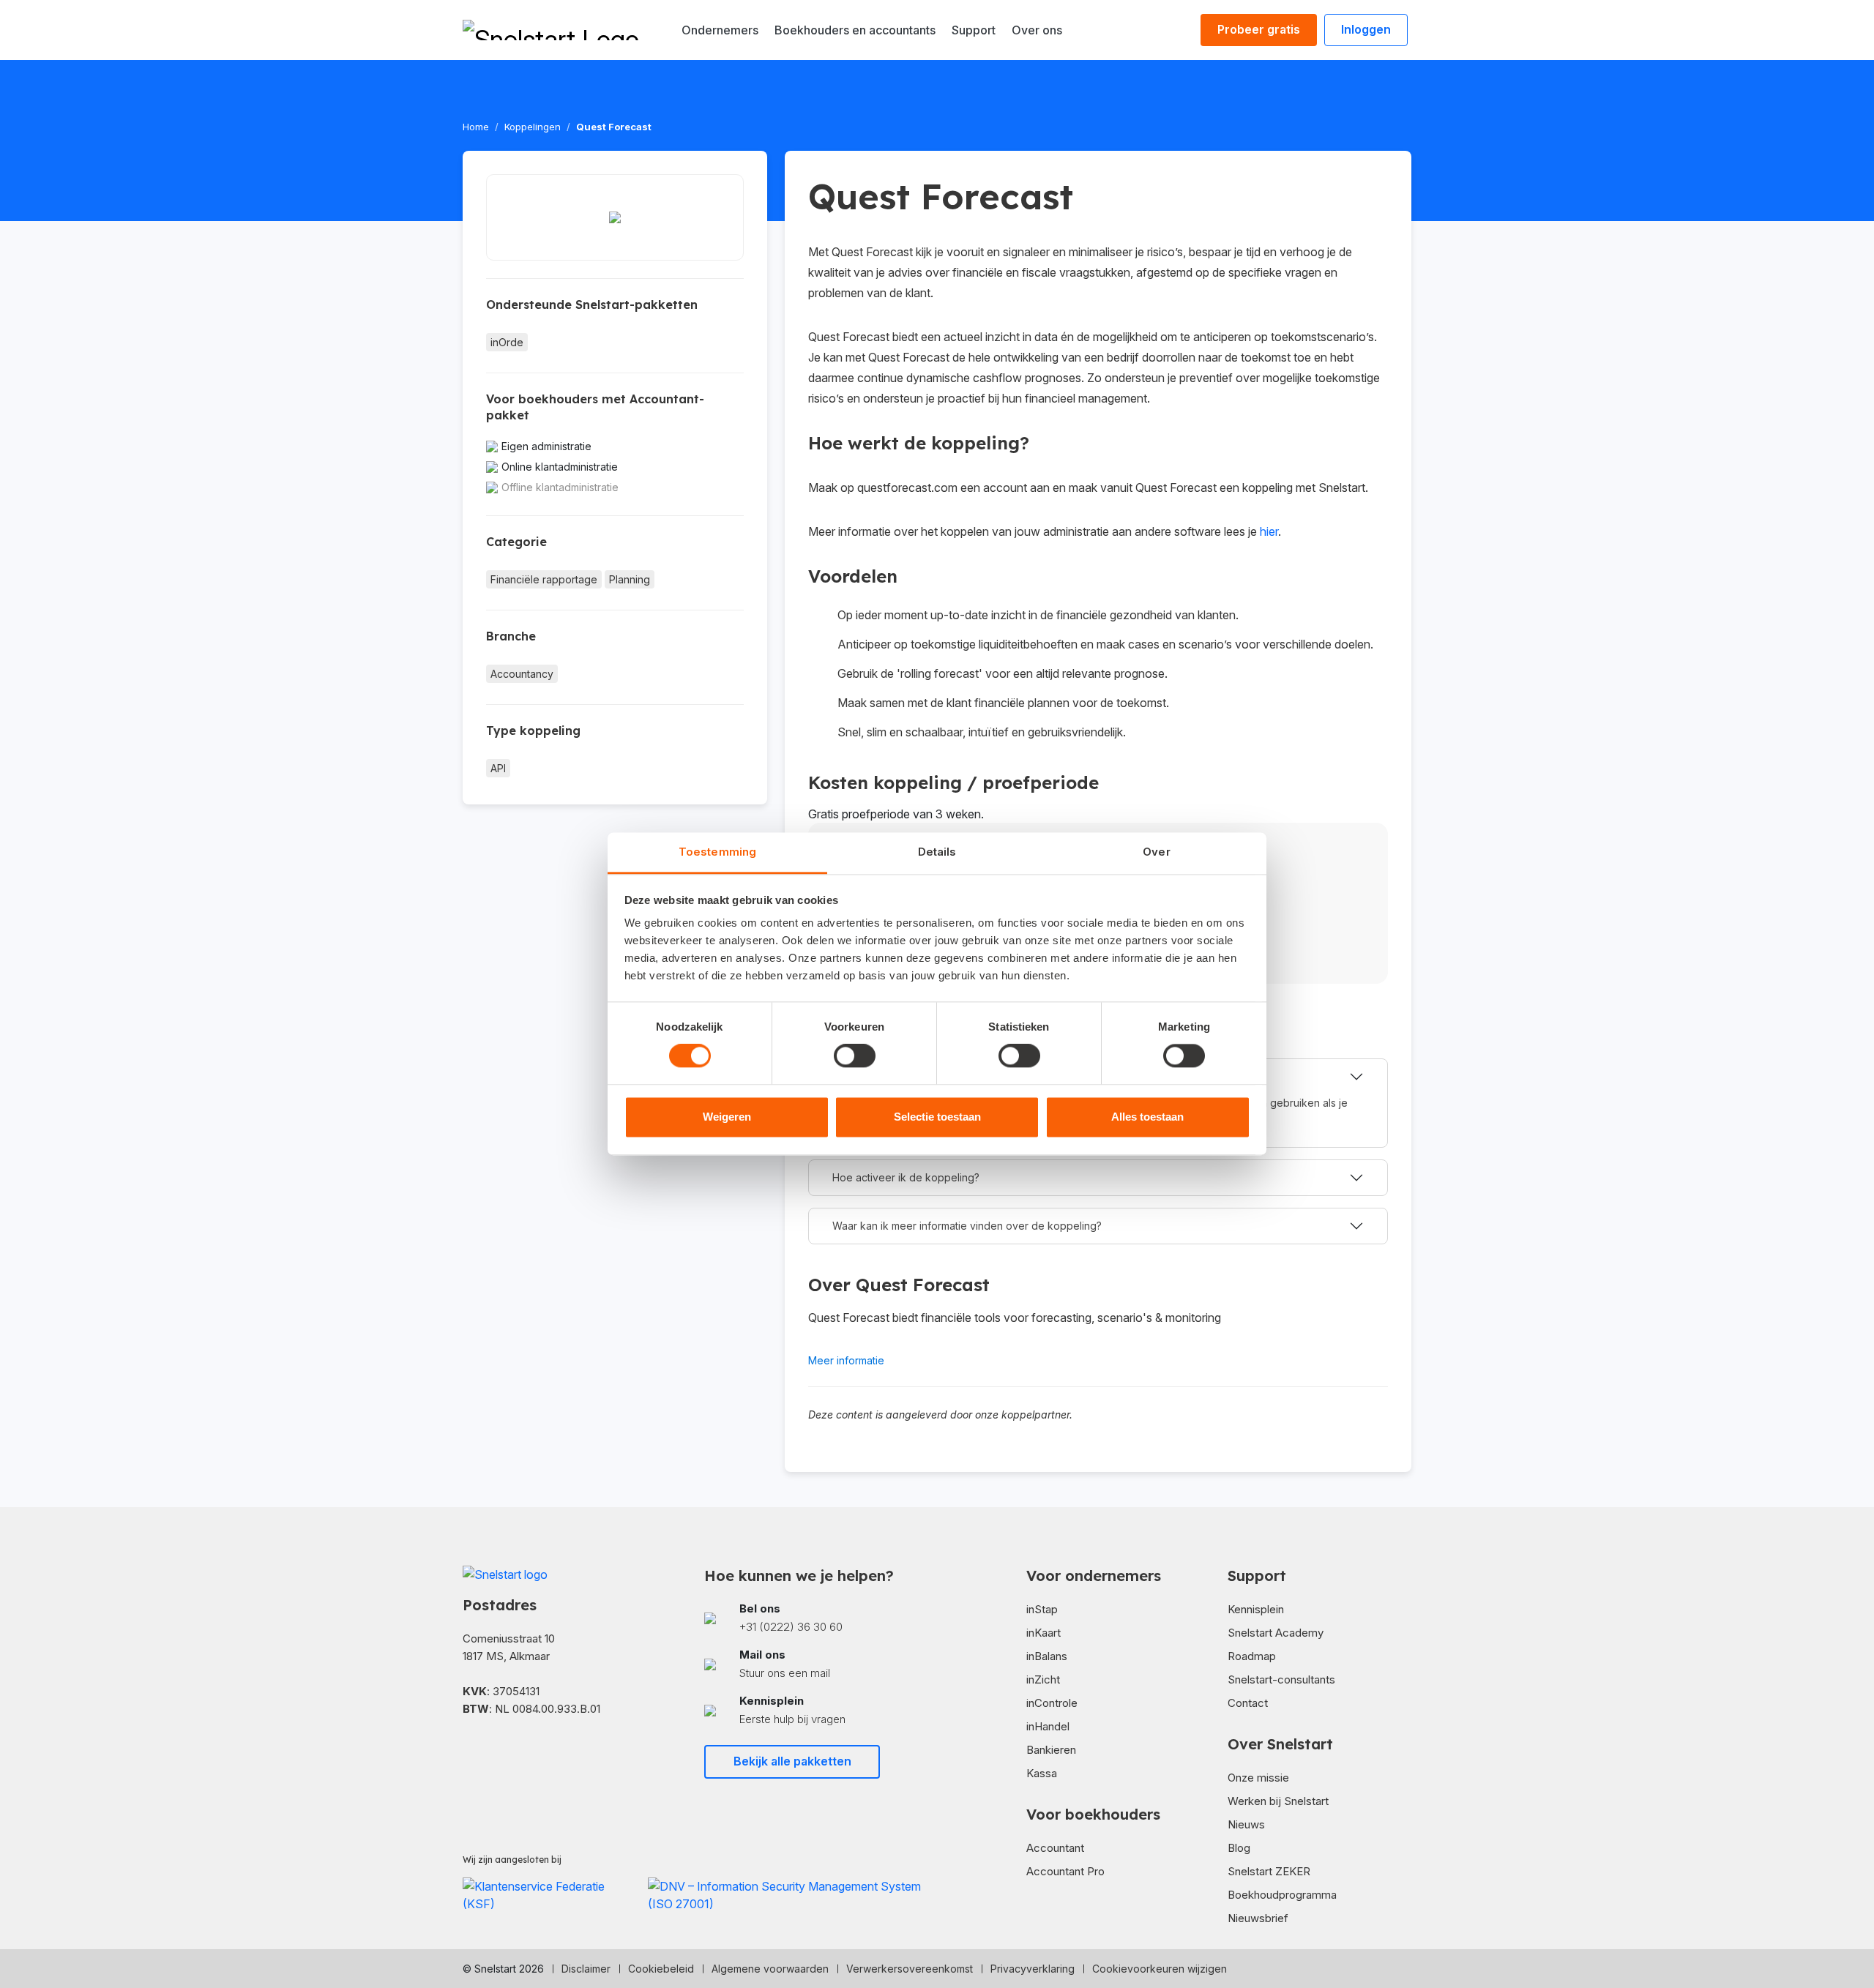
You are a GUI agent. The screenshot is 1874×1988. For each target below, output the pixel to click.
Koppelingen (533, 127)
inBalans (1047, 1656)
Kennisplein (1256, 1609)
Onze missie (1258, 1778)
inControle (1052, 1703)
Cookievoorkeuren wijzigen (1160, 1969)
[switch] (855, 1056)
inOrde (507, 342)
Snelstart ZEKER (1269, 1871)
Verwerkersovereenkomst (910, 1969)
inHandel (1048, 1726)
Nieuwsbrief (1258, 1918)
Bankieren (1051, 1750)
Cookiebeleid (661, 1969)
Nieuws (1246, 1824)
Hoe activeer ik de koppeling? (906, 1177)
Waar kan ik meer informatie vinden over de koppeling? (967, 1226)
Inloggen (1366, 29)
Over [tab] (1156, 852)
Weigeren (727, 1117)
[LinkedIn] (492, 1752)
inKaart (1044, 1633)
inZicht (1043, 1679)
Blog (1239, 1848)
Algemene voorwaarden (770, 1969)
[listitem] (816, 1618)
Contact (1248, 1703)
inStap (1042, 1609)
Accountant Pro (1065, 1871)
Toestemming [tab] (717, 852)
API (498, 768)
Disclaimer (586, 1969)
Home (476, 127)
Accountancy (522, 674)
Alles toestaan (1147, 1117)
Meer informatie (846, 1360)
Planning (630, 579)
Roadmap (1252, 1656)
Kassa (1042, 1773)
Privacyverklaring (1033, 1969)
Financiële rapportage (544, 579)
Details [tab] (937, 852)
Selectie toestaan (937, 1117)
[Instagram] (515, 1752)
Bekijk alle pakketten (792, 1761)
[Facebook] (468, 1752)
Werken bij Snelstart (1278, 1801)
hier (1269, 531)
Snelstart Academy (1276, 1633)
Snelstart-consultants (1281, 1679)
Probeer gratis (1259, 29)
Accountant (1055, 1848)
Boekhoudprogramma (1282, 1895)
